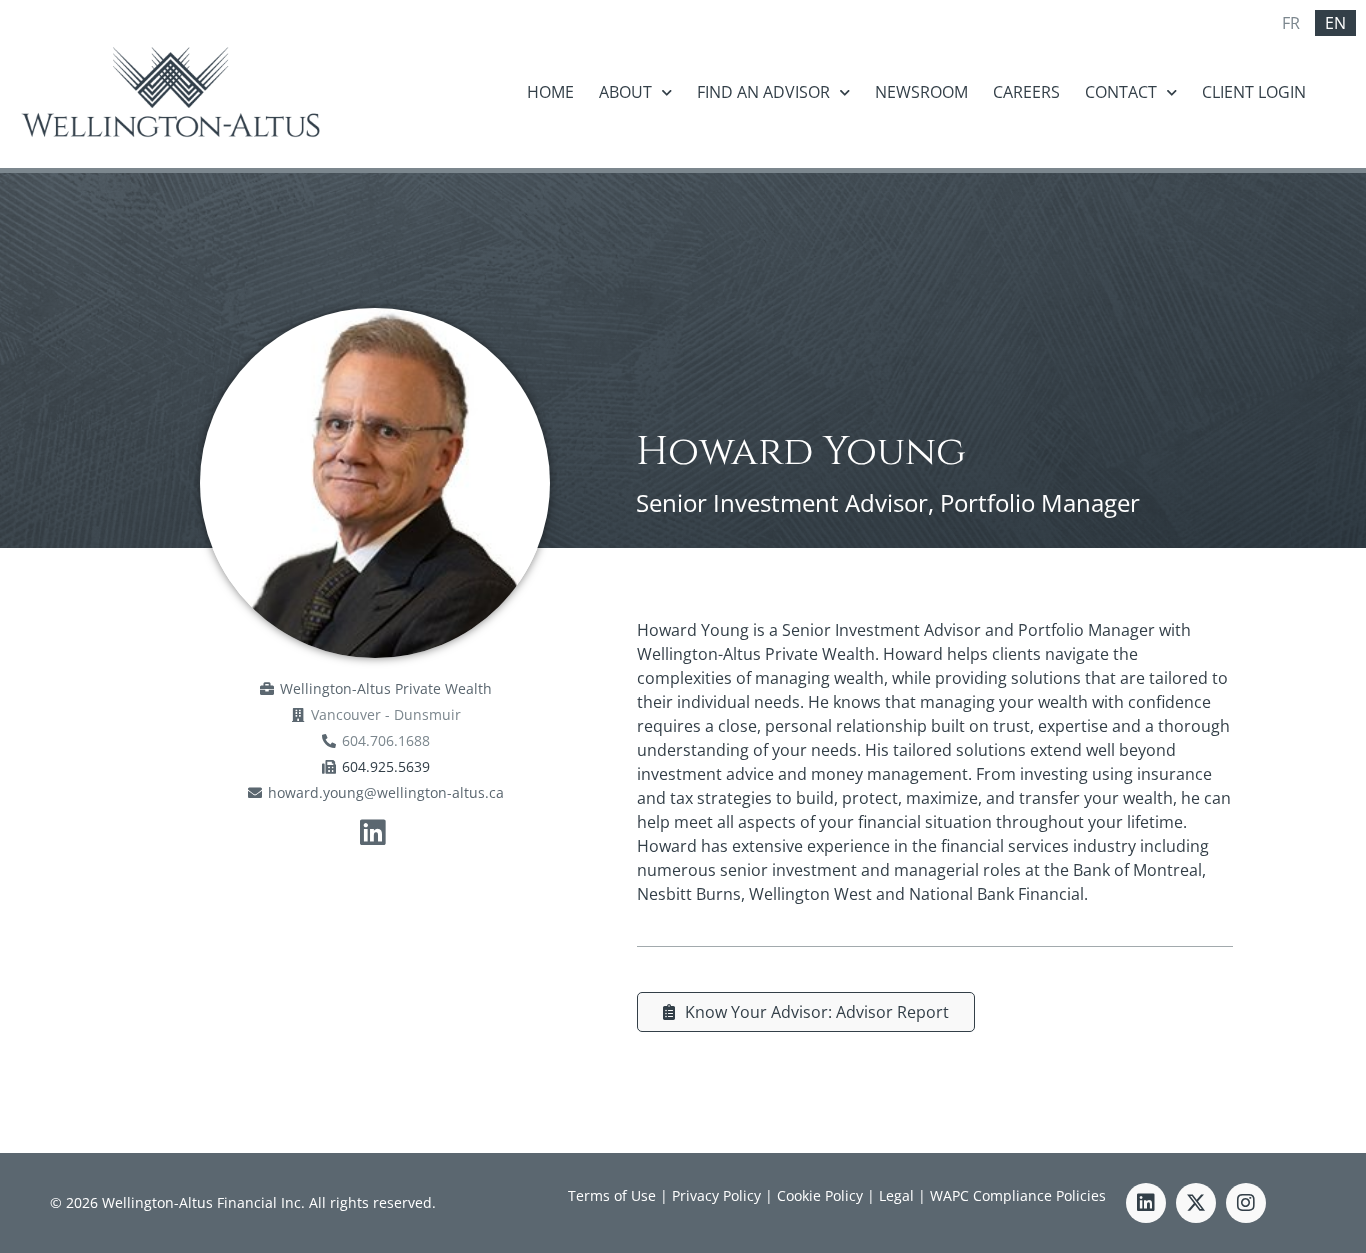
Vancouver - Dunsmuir (386, 714)
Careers (1026, 92)
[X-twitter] (1196, 1203)
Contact (1121, 92)
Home (550, 92)
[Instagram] (1246, 1203)
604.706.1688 (386, 740)
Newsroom (921, 92)
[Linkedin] (1146, 1203)
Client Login (1254, 92)
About (625, 92)
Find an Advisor (763, 92)
